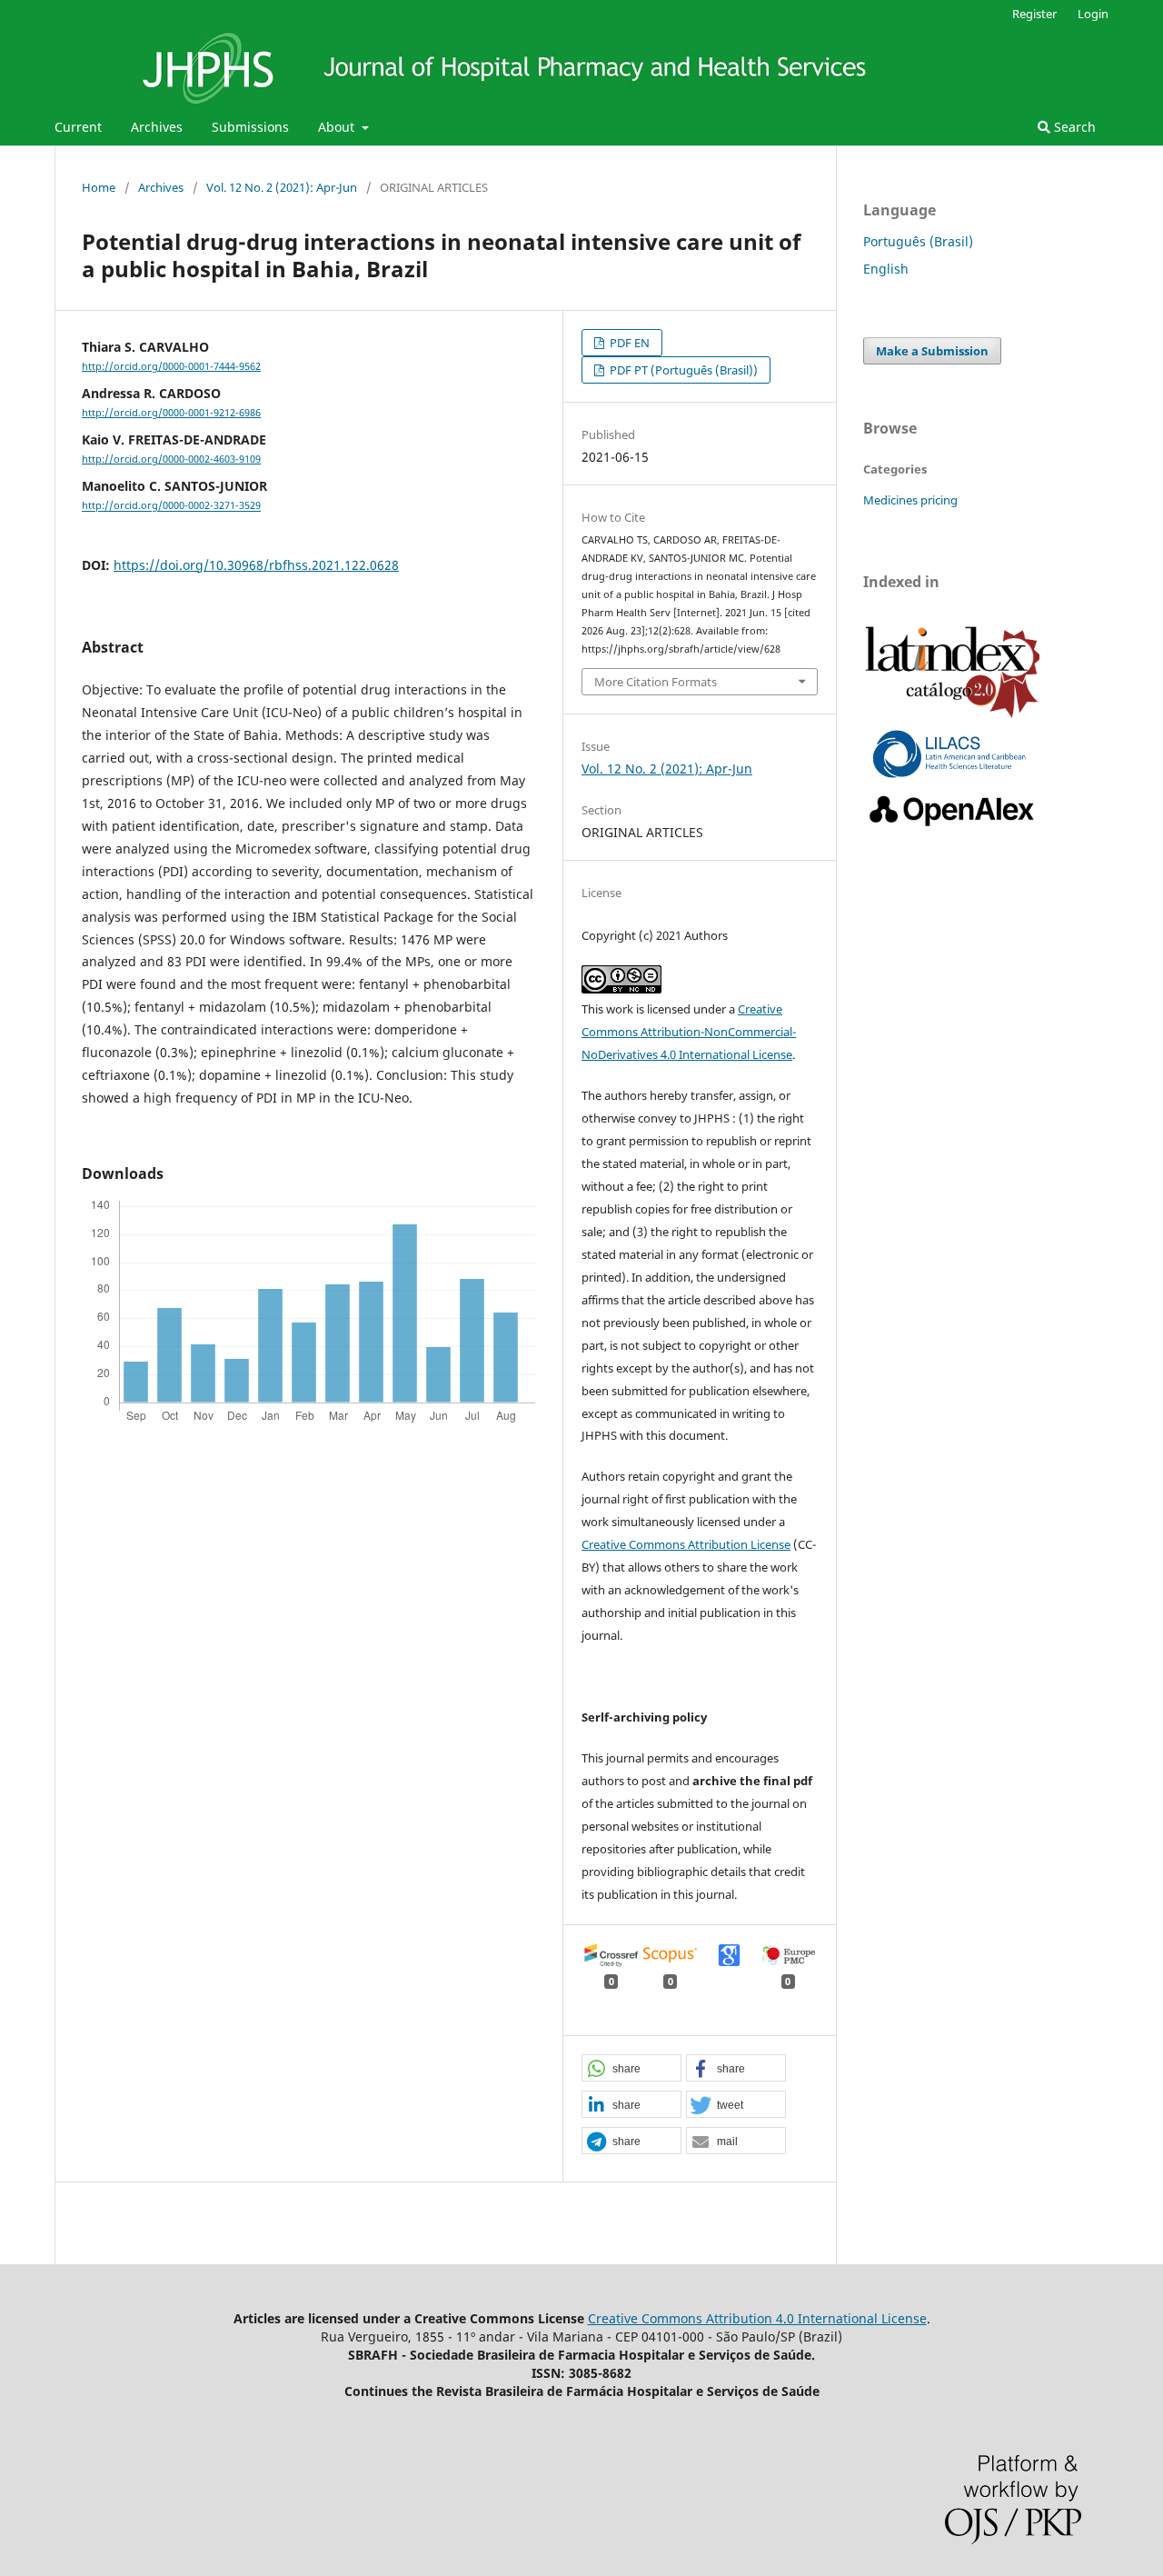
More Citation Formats (656, 682)
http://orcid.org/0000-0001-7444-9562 (171, 366)
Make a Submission (932, 351)
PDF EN (628, 343)
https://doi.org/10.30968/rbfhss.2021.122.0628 (256, 565)
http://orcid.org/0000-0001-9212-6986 (171, 413)
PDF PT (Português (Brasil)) (682, 370)
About (338, 127)
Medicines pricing (910, 500)
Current (78, 127)
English (886, 269)
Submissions (250, 127)
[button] (631, 2069)
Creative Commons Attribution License (686, 1544)
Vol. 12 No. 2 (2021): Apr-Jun (282, 187)
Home (99, 187)
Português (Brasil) (918, 241)
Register (1034, 14)
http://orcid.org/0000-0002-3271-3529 (171, 506)
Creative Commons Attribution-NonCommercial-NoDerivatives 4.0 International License (689, 1032)
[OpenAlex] (953, 827)
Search (1073, 127)
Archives (157, 127)
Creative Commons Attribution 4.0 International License (757, 2318)
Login (1093, 14)
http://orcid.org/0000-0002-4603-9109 (171, 459)
